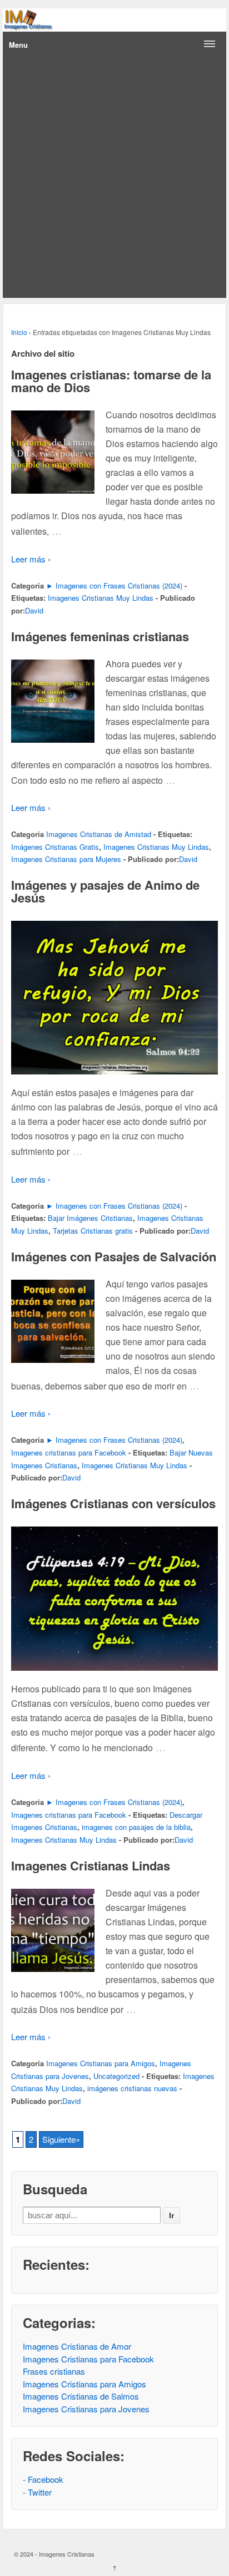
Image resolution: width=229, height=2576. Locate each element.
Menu (18, 45)
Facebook (46, 2479)
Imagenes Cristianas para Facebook (88, 2359)
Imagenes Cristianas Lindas (91, 1865)
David (34, 610)
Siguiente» (61, 2139)
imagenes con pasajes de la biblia (136, 1827)
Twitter (40, 2492)
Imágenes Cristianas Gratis (55, 847)
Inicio (19, 332)
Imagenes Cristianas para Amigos (101, 2063)
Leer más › (31, 559)
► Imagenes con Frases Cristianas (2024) (114, 585)
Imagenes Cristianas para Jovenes (86, 2409)
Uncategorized (116, 2076)
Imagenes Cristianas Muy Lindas (101, 598)
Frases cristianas (54, 2371)
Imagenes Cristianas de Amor (77, 2346)
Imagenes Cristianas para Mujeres (66, 859)
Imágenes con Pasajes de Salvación (114, 1256)
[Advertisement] (114, 178)
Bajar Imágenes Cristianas (90, 1218)
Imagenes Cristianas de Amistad (99, 834)
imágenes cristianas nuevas (132, 2088)
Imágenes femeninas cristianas (100, 636)
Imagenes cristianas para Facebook (69, 1452)
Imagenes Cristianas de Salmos (81, 2396)
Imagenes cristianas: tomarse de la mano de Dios (111, 381)
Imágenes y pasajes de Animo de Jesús (105, 891)
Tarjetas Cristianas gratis (93, 1231)
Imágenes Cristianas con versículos (113, 1503)
